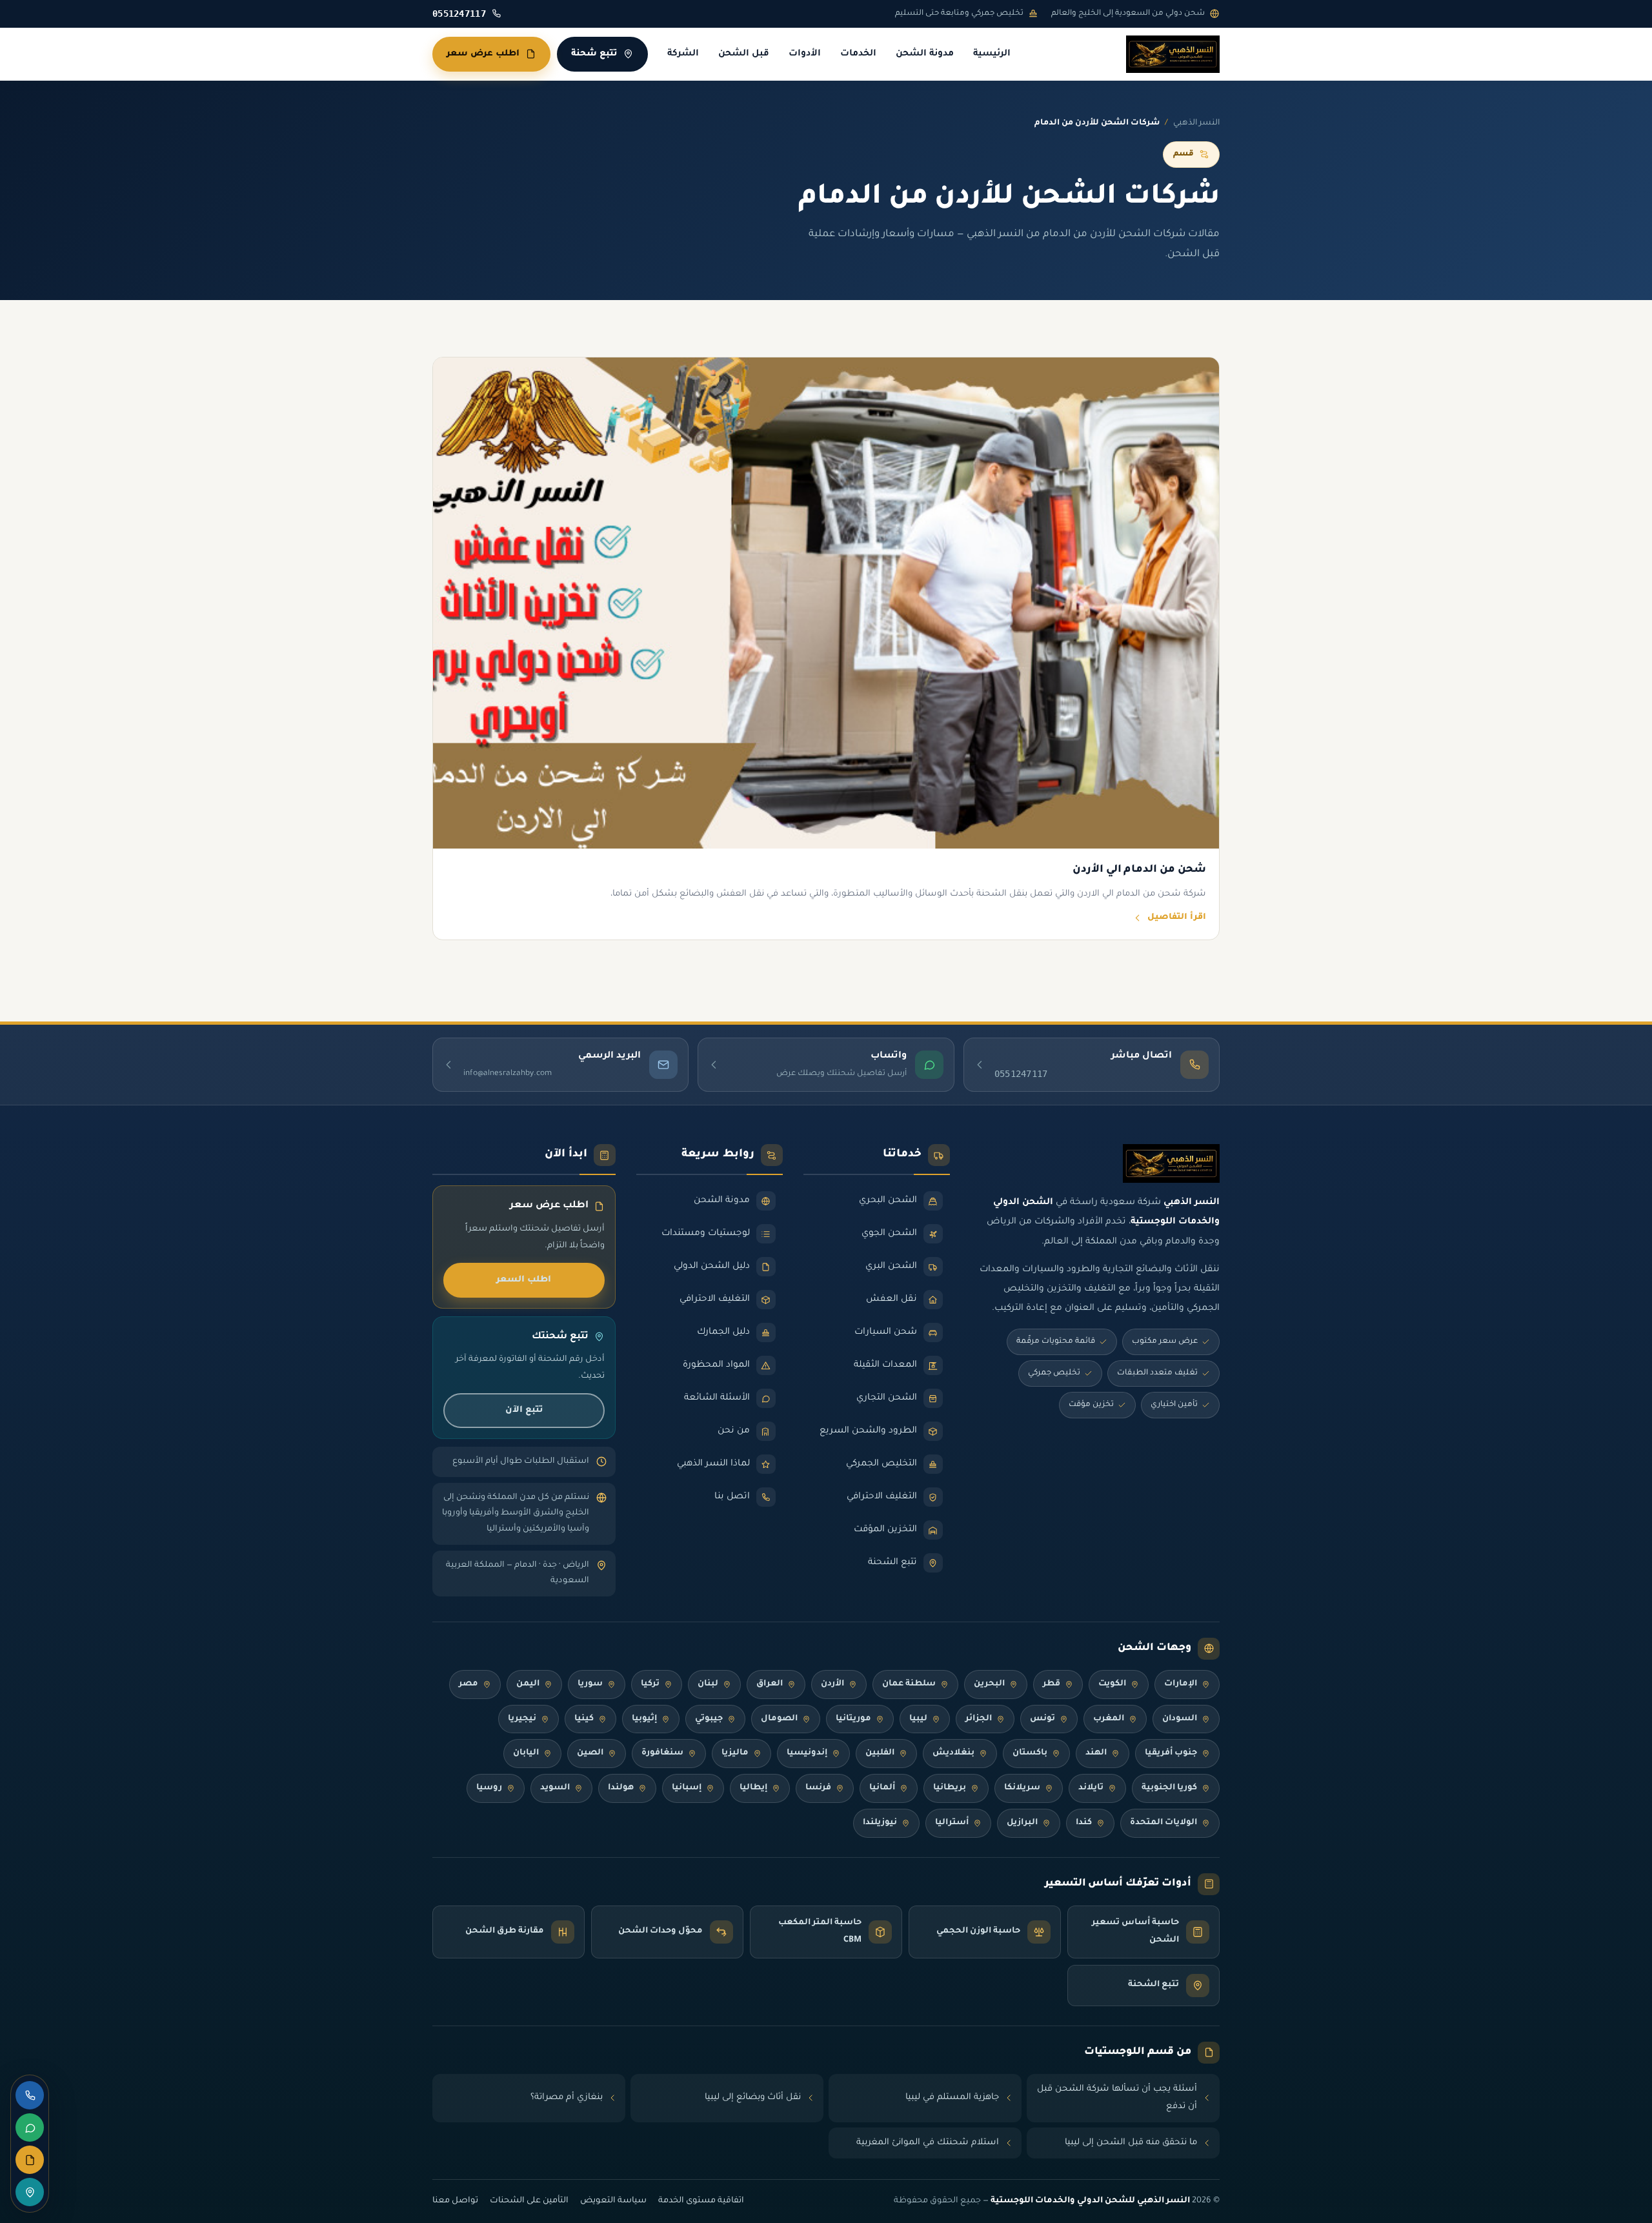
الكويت (1112, 1684)
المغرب (1109, 1719)
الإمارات (1181, 1684)
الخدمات (858, 54)
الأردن (832, 1684)
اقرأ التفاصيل (1177, 918)
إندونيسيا (807, 1753)
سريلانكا (1022, 1788)
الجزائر (979, 1719)
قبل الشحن (744, 54)
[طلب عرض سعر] (30, 2160)
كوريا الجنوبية (1169, 1788)
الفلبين (880, 1753)
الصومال (779, 1719)
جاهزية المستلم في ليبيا (952, 2097)
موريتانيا (853, 1719)
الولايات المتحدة (1163, 1823)
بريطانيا (950, 1788)
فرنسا (818, 1788)
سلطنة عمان (909, 1684)
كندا (1084, 1823)
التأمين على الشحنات (529, 2201)
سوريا (590, 1684)
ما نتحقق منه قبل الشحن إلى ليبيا (1131, 2143)
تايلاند (1091, 1788)
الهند (1096, 1753)
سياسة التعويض (613, 2201)
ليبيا (918, 1719)
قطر (1052, 1684)
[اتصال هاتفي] (30, 2095)
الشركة (683, 54)
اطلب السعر (524, 1280)
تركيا (650, 1684)
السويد (555, 1788)
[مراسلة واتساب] (30, 2127)
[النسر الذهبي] (1173, 54)
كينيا (584, 1719)
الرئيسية (992, 54)
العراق (770, 1684)
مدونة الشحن (925, 54)
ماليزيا (735, 1753)
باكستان (1030, 1753)
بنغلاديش (953, 1753)
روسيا (489, 1788)
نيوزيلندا (880, 1823)
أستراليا (952, 1823)
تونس (1043, 1719)
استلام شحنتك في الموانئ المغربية (928, 2143)
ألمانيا (882, 1788)
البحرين (989, 1684)
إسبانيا (687, 1788)
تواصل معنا (455, 2201)
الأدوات (805, 54)
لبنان (708, 1684)
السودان (1180, 1719)
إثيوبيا (644, 1719)
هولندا (621, 1788)
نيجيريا (522, 1719)
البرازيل (1022, 1823)
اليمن (528, 1684)
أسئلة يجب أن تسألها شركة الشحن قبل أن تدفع (1117, 2098)
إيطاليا (753, 1788)
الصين (590, 1753)
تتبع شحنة (594, 54)
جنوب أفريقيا (1171, 1753)
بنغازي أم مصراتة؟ (567, 2097)
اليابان (526, 1753)
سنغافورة (662, 1753)
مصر (468, 1684)
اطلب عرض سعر (483, 54)
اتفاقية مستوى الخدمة (701, 2201)
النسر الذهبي (1196, 123)
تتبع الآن (524, 1410)
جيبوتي (709, 1719)
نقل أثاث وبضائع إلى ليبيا (753, 2097)
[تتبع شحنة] (30, 2192)
